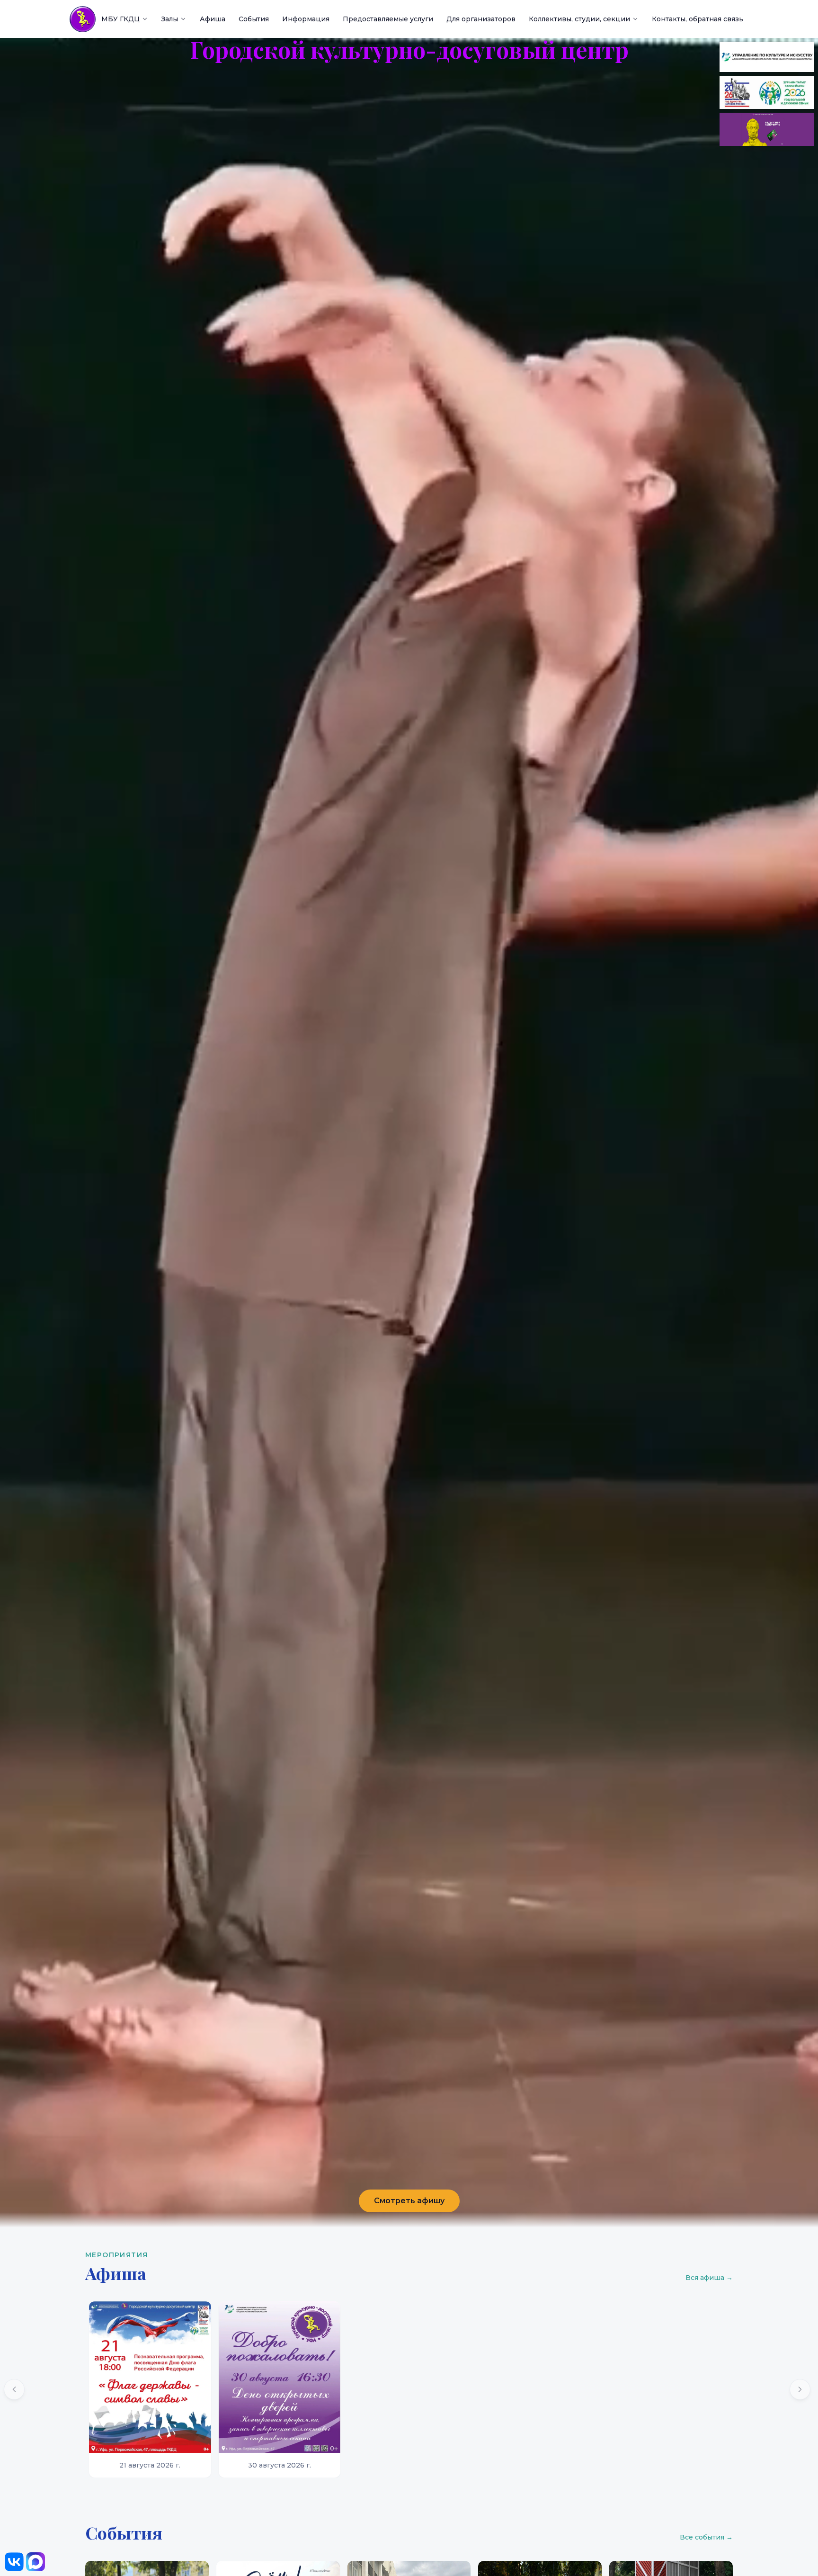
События (254, 19)
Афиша (213, 19)
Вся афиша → (709, 2278)
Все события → (706, 2537)
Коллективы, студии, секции (579, 19)
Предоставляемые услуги (388, 19)
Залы (170, 19)
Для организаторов (481, 19)
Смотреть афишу (409, 2201)
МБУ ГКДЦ (120, 19)
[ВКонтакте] (14, 2562)
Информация (306, 19)
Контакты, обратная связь (698, 19)
